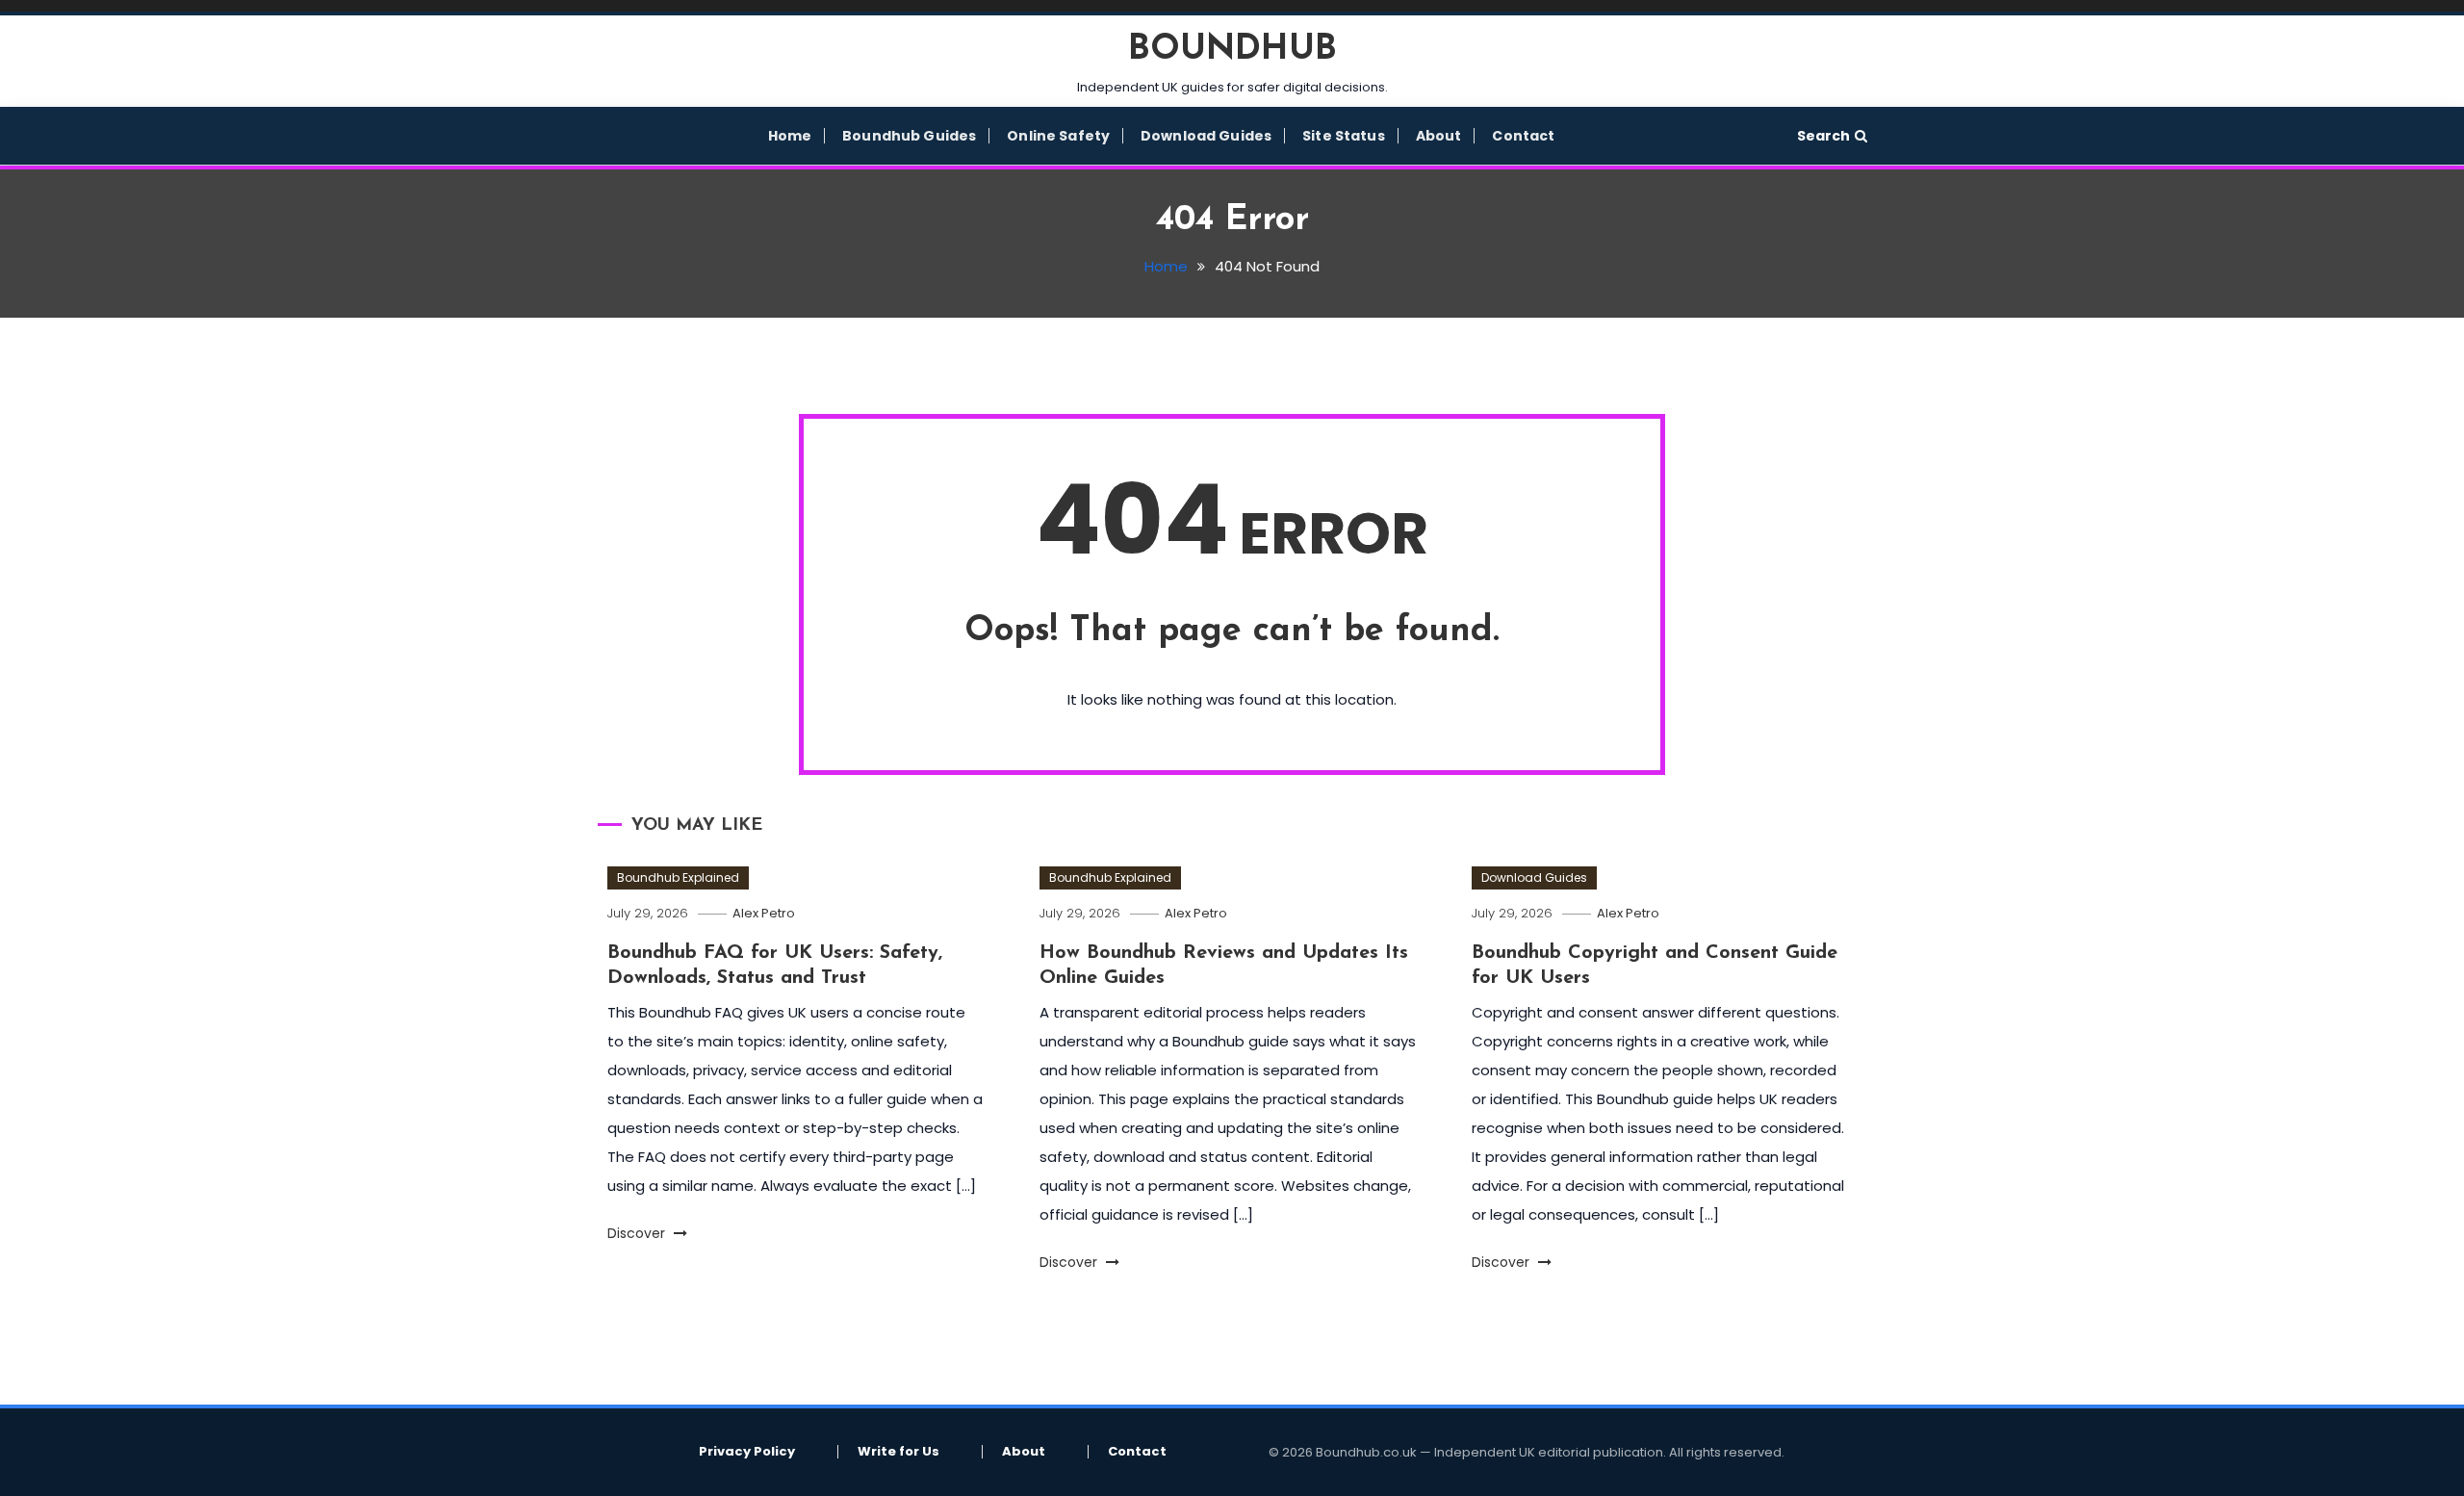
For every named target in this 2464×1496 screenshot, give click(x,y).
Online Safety (1058, 136)
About (1439, 136)
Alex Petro (764, 913)
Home (790, 136)
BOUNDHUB (1232, 50)
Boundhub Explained (678, 877)
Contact (1523, 136)
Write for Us (898, 1452)
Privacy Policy (747, 1452)
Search (1823, 136)
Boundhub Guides (909, 136)
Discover (638, 1233)
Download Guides (1206, 136)
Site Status (1344, 136)
